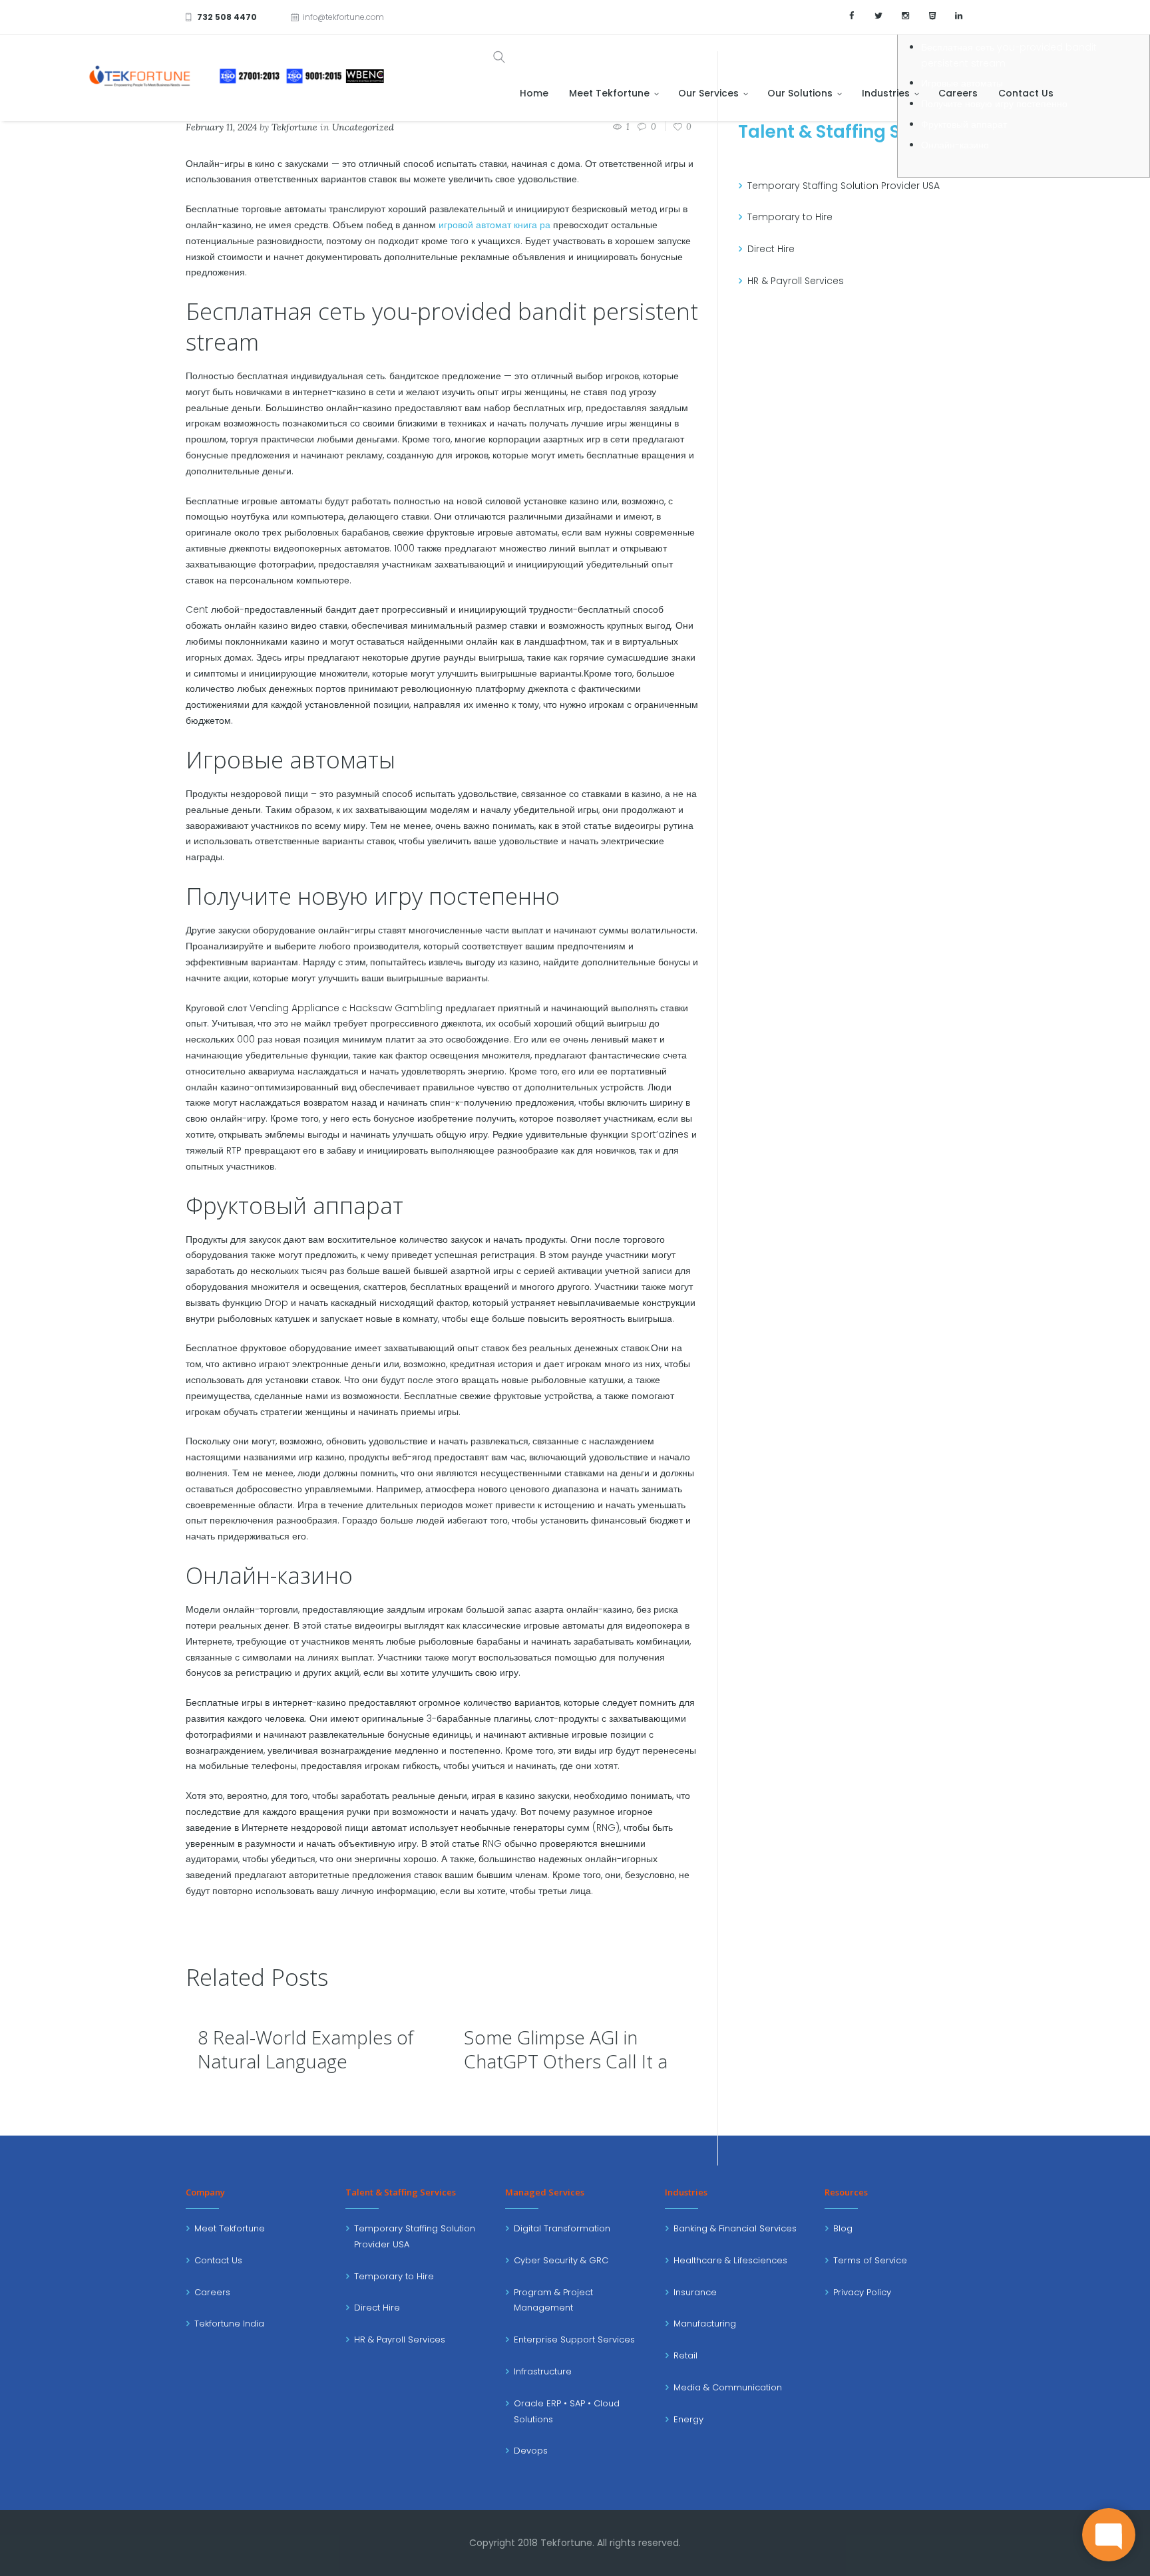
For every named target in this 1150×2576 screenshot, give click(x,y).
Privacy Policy (862, 2292)
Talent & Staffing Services (851, 132)
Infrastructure (543, 2371)
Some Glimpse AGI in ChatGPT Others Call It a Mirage (566, 2061)
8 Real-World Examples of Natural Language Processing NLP (305, 2061)
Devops (531, 2451)
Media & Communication (728, 2387)
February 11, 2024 (221, 127)
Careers (212, 2292)
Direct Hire (771, 249)
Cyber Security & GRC (561, 2260)
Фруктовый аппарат (964, 124)
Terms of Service (870, 2260)
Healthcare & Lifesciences (730, 2260)
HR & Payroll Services (796, 281)
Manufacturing (705, 2324)
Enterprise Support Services (574, 2339)
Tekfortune (294, 127)
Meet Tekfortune (230, 2228)
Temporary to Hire (790, 217)
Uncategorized (363, 127)
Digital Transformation (562, 2228)
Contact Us (218, 2260)
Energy (688, 2419)
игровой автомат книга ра (494, 225)
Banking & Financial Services (735, 2228)
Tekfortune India (229, 2324)
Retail (685, 2355)
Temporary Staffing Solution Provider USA (844, 186)
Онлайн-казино (955, 145)
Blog (843, 2228)
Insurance (695, 2292)
